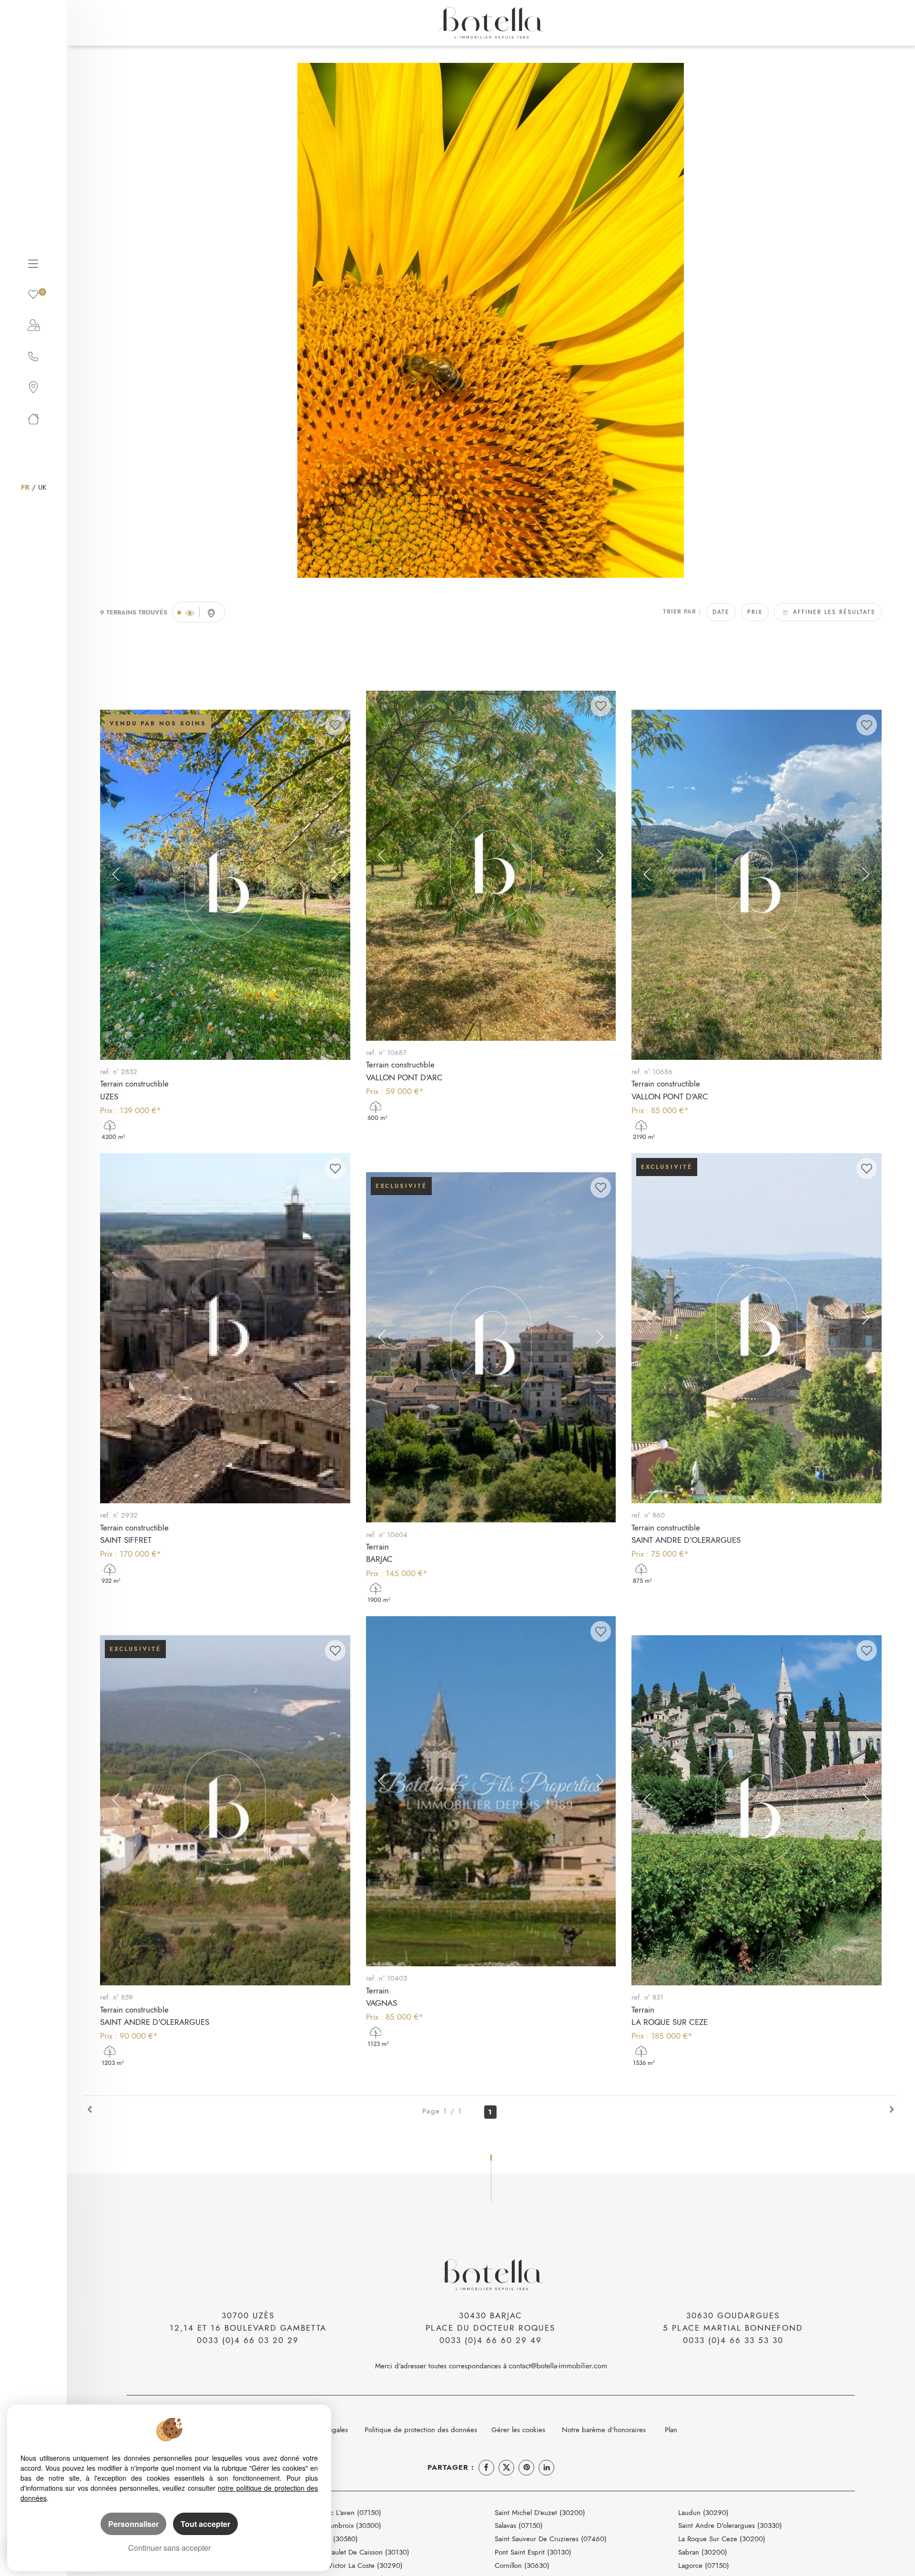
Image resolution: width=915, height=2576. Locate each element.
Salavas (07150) (519, 2525)
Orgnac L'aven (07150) (346, 2512)
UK (42, 487)
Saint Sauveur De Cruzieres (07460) (551, 2539)
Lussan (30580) (334, 2539)
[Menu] (33, 262)
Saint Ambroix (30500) (346, 2525)
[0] (33, 293)
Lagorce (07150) (704, 2565)
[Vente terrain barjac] (491, 1347)
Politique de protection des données (421, 2430)
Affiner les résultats (833, 612)
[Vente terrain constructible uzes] (225, 885)
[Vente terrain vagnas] (491, 1791)
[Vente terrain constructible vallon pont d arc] (491, 866)
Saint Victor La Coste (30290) (357, 2565)
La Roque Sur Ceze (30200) (722, 2539)
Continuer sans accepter (169, 2548)
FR (25, 487)
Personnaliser (133, 2524)
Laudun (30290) (703, 2512)
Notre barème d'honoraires (605, 2430)
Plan (671, 2430)
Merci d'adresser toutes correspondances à (442, 2366)
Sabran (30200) (703, 2552)
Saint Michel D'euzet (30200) (540, 2512)
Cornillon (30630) (522, 2565)
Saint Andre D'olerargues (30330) (730, 2525)
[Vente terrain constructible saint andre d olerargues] (757, 1328)
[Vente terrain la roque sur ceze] (757, 1810)
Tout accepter (205, 2524)
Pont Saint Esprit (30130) (533, 2552)
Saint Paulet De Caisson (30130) (360, 2552)
